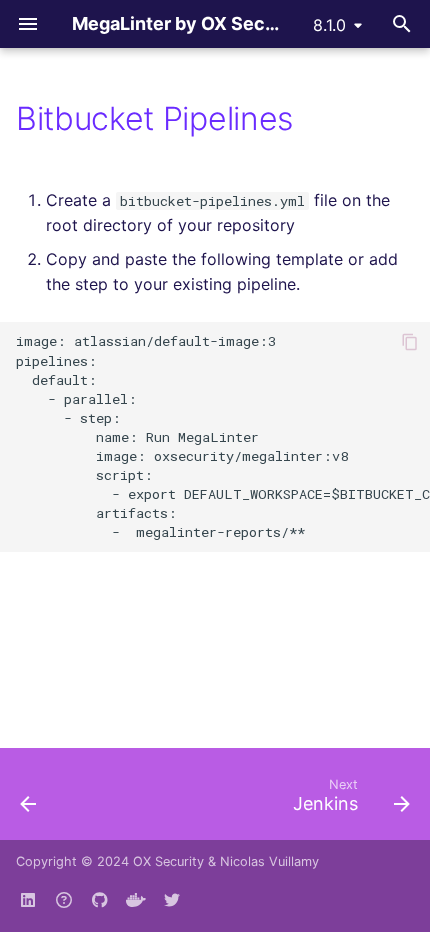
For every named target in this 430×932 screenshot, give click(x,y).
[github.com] (64, 900)
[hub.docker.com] (136, 900)
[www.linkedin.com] (28, 900)
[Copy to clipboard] (410, 342)
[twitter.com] (172, 900)
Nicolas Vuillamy (269, 861)
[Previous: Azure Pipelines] (29, 800)
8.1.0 (329, 25)
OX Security (168, 861)
